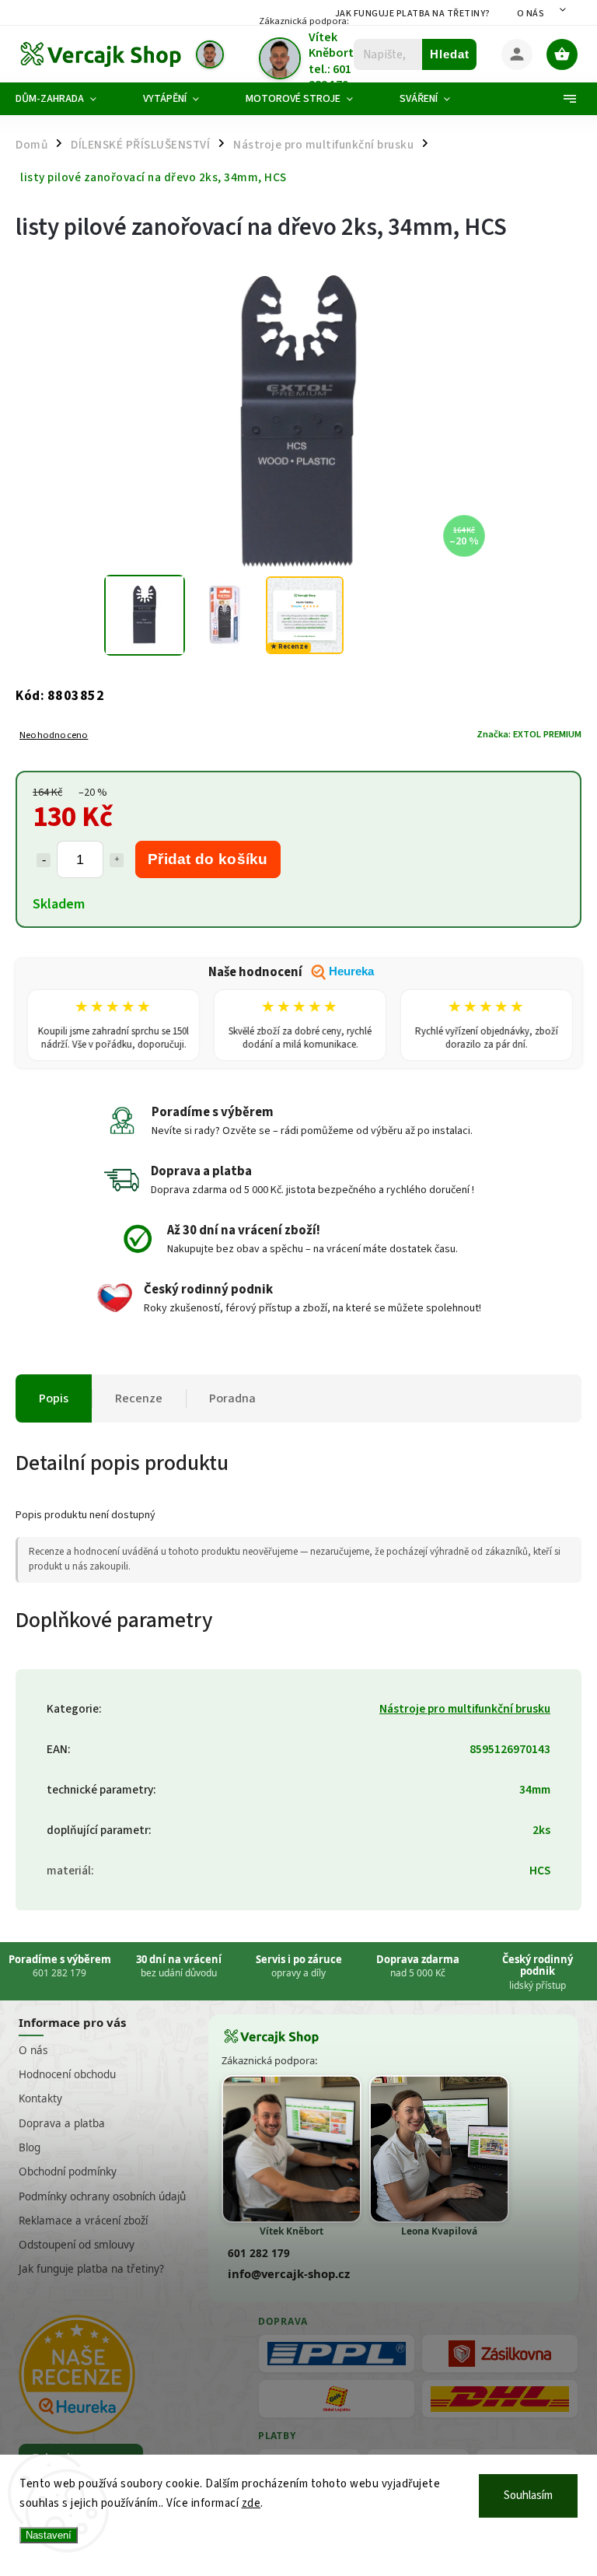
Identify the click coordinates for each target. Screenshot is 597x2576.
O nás (531, 14)
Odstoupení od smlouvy (77, 2245)
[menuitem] (68, 99)
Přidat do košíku (208, 859)
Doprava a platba (62, 2123)
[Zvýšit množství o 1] (117, 860)
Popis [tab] (54, 1398)
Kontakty (40, 2098)
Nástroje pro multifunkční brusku (465, 1709)
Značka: (529, 734)
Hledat (450, 54)
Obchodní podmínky (68, 2172)
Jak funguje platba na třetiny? (413, 14)
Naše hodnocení (291, 972)
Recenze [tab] (139, 1398)
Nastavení (49, 2535)
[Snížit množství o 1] (44, 860)
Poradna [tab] (232, 1398)
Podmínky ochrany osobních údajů (102, 2196)
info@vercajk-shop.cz (289, 2273)
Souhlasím (528, 2495)
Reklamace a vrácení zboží (83, 2221)
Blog (30, 2147)
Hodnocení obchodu (67, 2074)
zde (251, 2503)
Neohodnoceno (54, 735)
